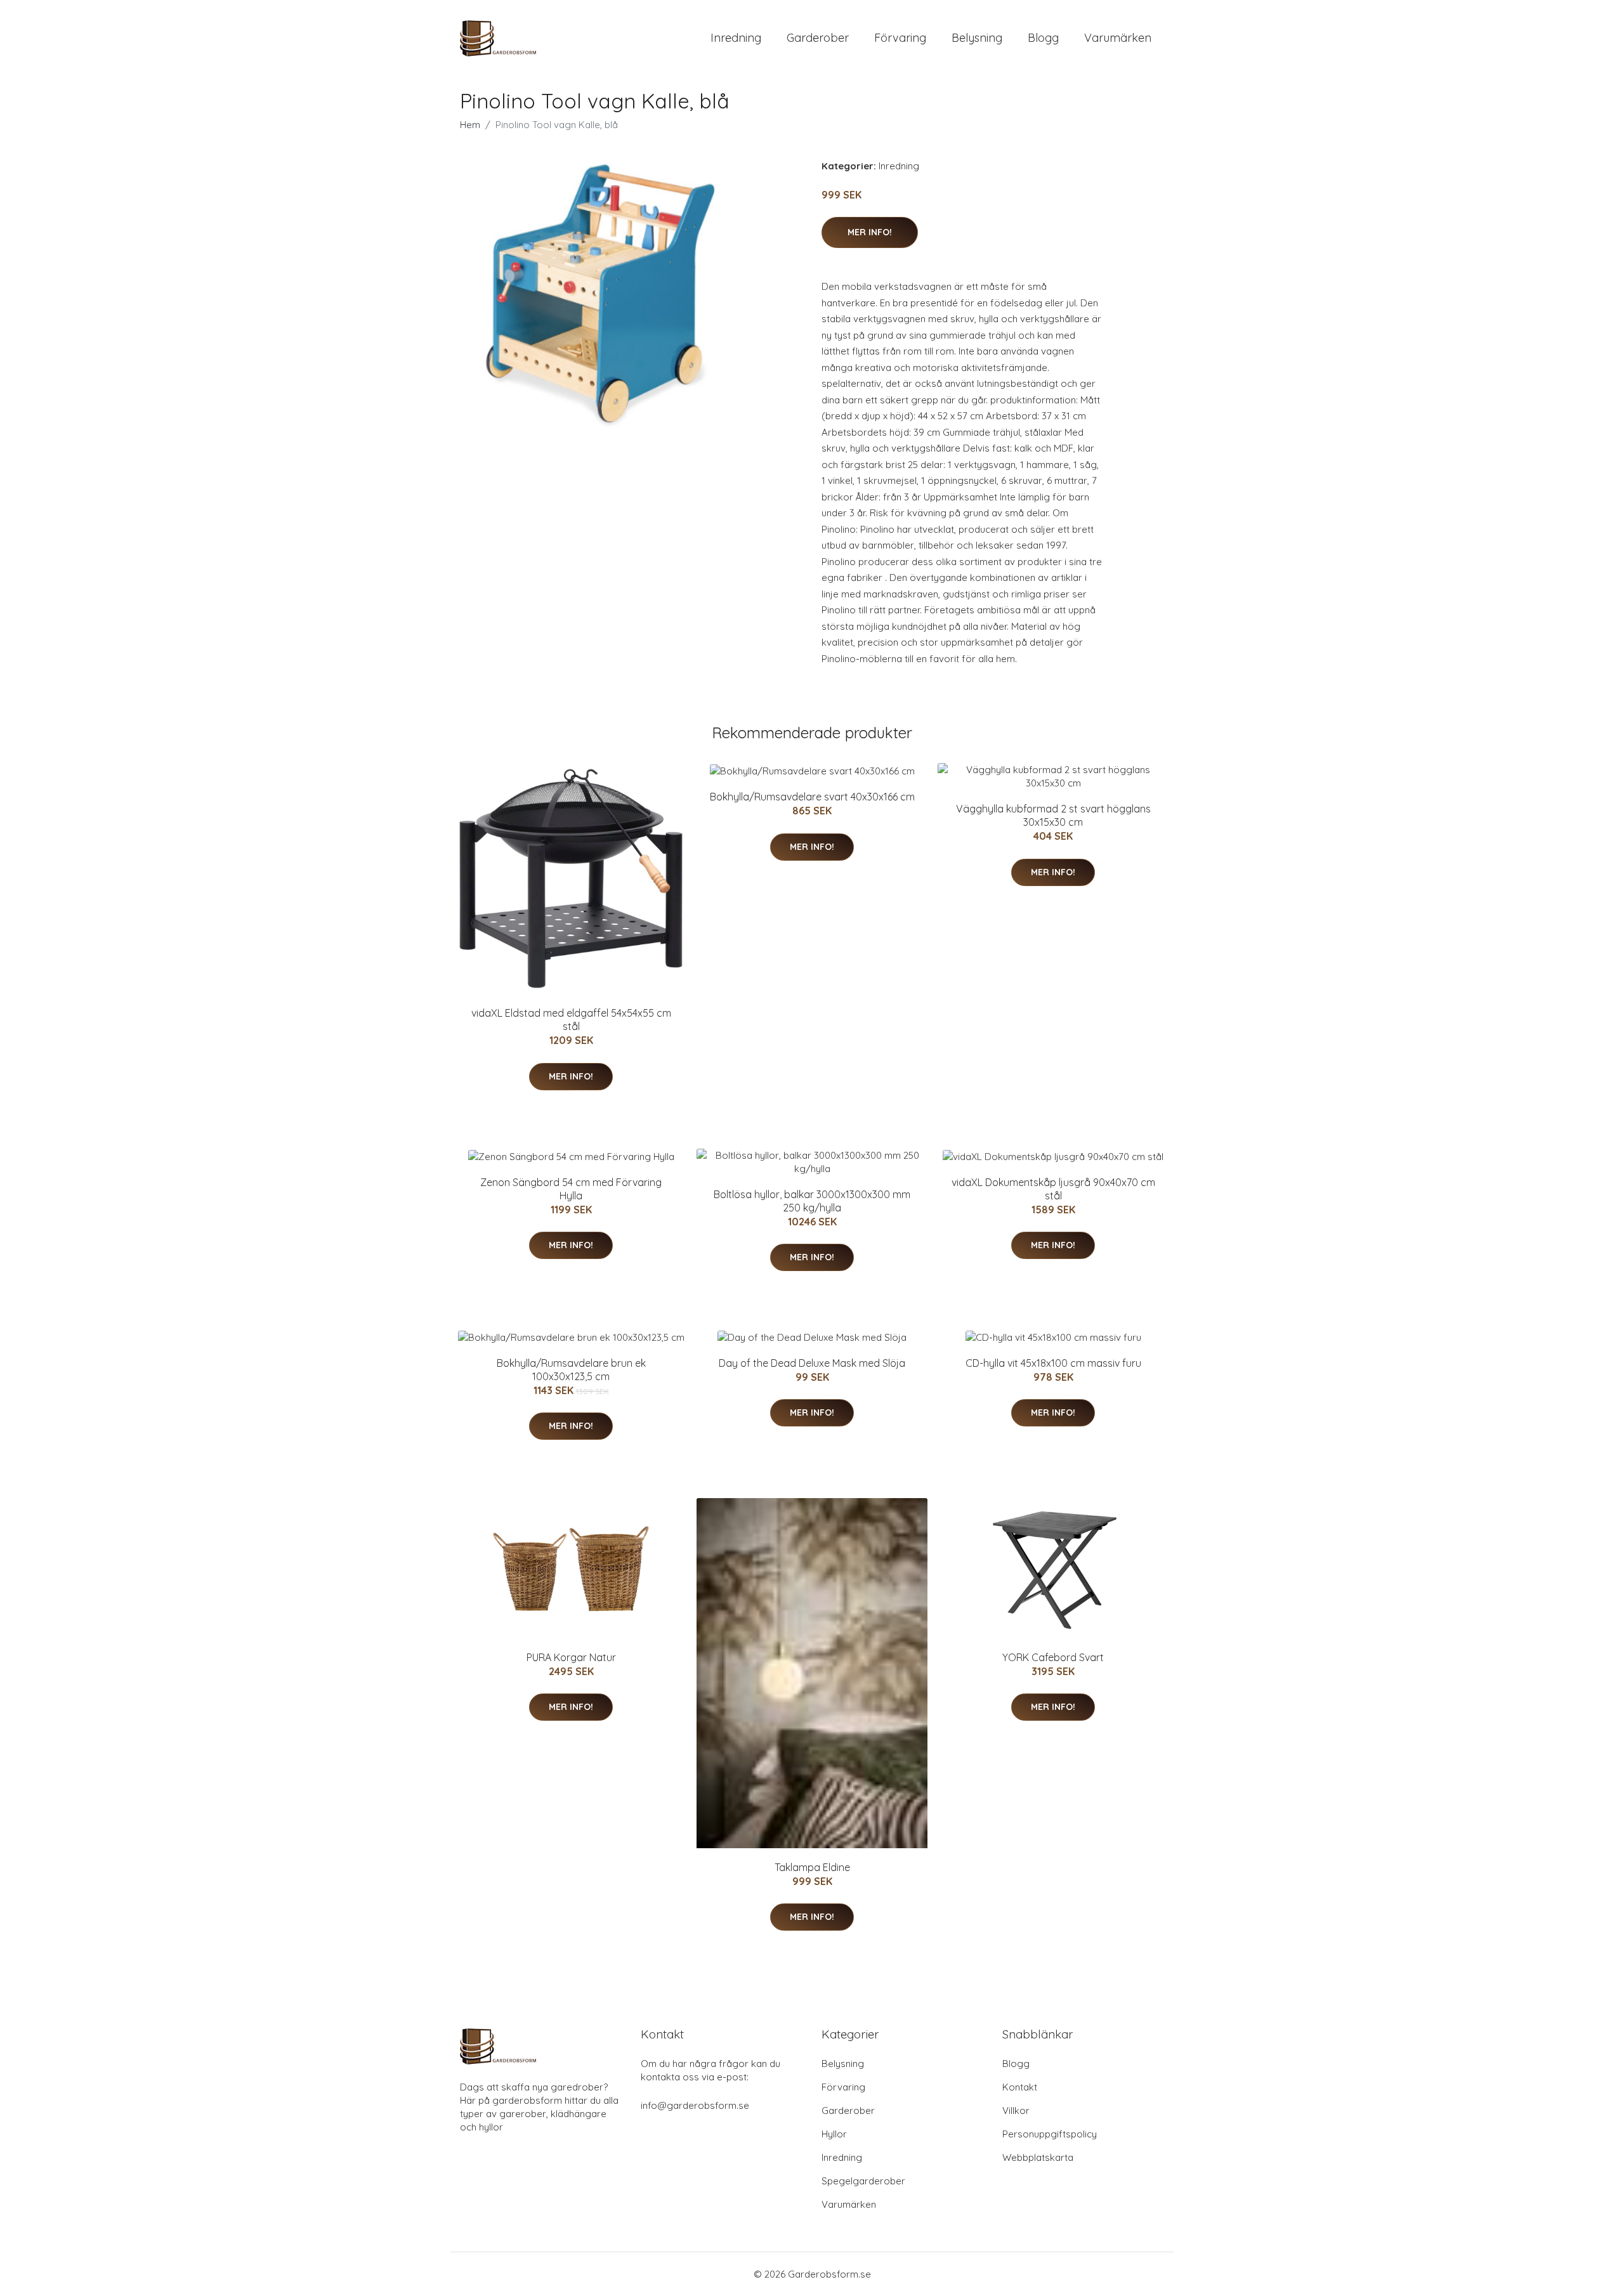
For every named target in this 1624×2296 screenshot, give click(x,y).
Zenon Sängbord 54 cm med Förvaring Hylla (571, 1189)
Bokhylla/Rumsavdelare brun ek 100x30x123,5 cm (571, 1370)
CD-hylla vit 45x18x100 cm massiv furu (1053, 1363)
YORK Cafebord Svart (1053, 1657)
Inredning (736, 38)
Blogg (1043, 38)
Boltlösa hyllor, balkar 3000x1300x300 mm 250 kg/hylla (812, 1201)
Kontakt (1020, 2087)
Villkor (1016, 2110)
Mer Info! (870, 232)
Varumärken (1118, 38)
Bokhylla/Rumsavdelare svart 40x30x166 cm (812, 797)
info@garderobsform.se (695, 2105)
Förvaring (900, 38)
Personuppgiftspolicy (1050, 2134)
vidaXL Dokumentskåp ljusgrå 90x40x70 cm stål (1053, 1189)
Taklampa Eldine (812, 1867)
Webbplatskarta (1038, 2157)
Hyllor (834, 2134)
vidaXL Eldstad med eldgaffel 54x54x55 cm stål (571, 1020)
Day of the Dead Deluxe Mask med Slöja (812, 1363)
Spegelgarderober (863, 2181)
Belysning (977, 38)
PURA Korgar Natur (571, 1657)
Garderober (818, 38)
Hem (470, 125)
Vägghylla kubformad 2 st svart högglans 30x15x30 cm (1053, 815)
